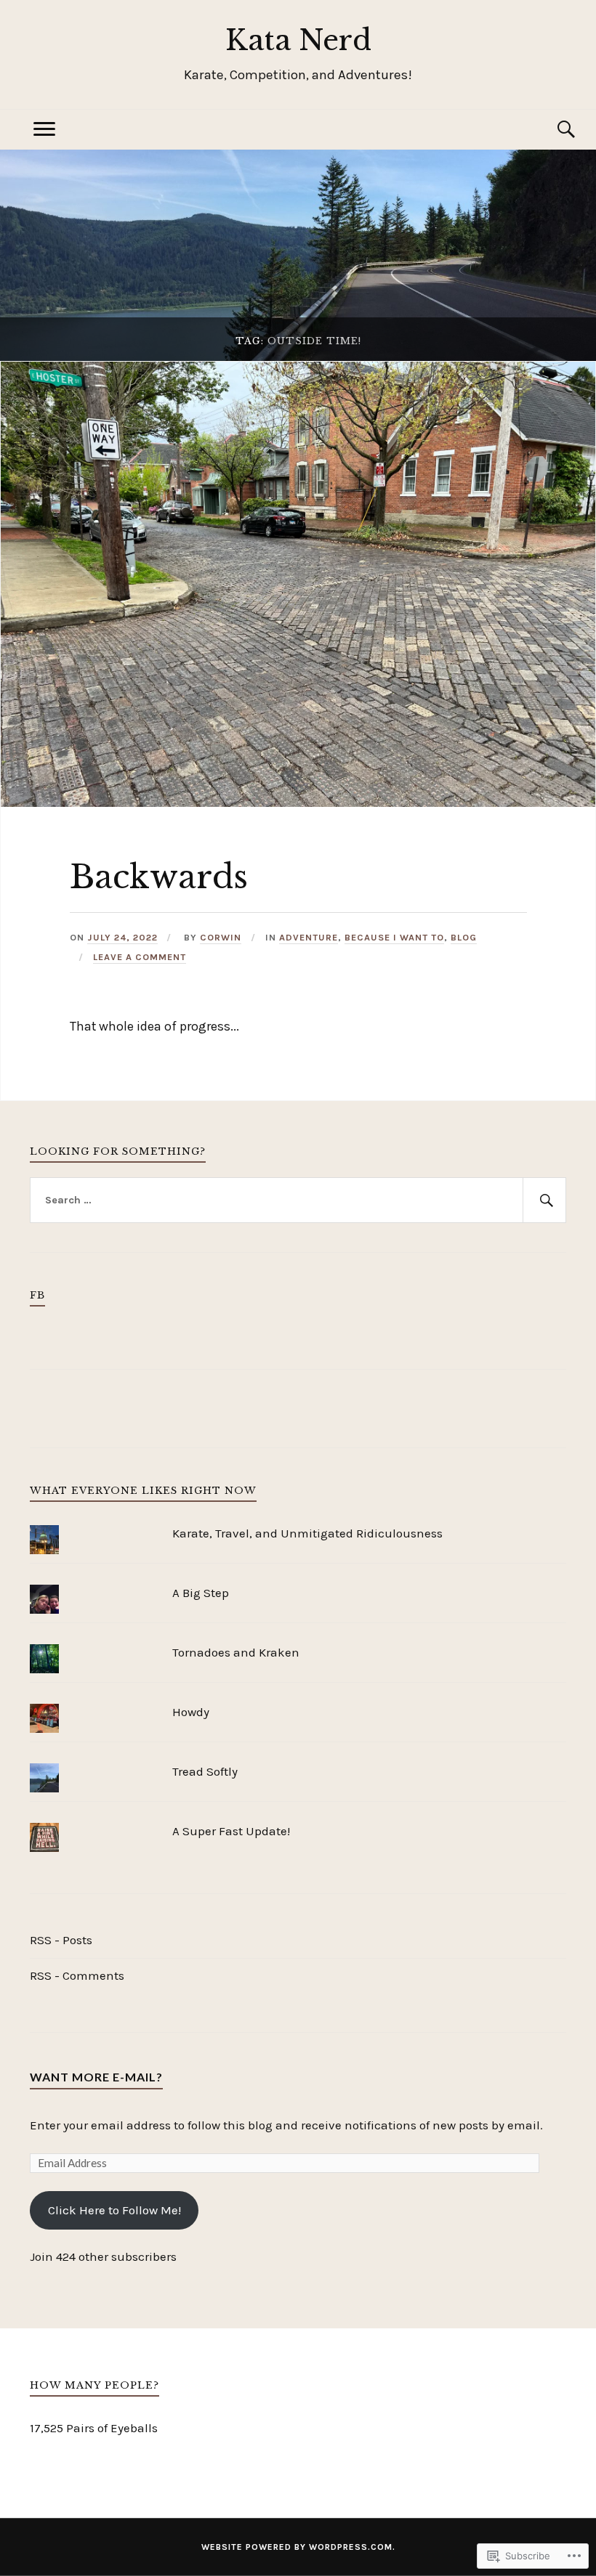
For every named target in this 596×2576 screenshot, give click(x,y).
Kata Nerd (298, 40)
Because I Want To (394, 937)
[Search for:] (298, 1200)
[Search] (552, 130)
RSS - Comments (77, 1975)
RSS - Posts (61, 1940)
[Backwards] (298, 803)
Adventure (309, 937)
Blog (464, 937)
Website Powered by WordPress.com (297, 2547)
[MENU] (44, 130)
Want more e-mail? (96, 2077)
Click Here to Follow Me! (114, 2210)
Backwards (159, 877)
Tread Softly (205, 1771)
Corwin (221, 937)
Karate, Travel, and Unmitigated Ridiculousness (307, 1533)
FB (37, 1295)
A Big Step (201, 1593)
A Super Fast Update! (231, 1831)
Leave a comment (140, 957)
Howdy (191, 1712)
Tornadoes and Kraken (236, 1652)
